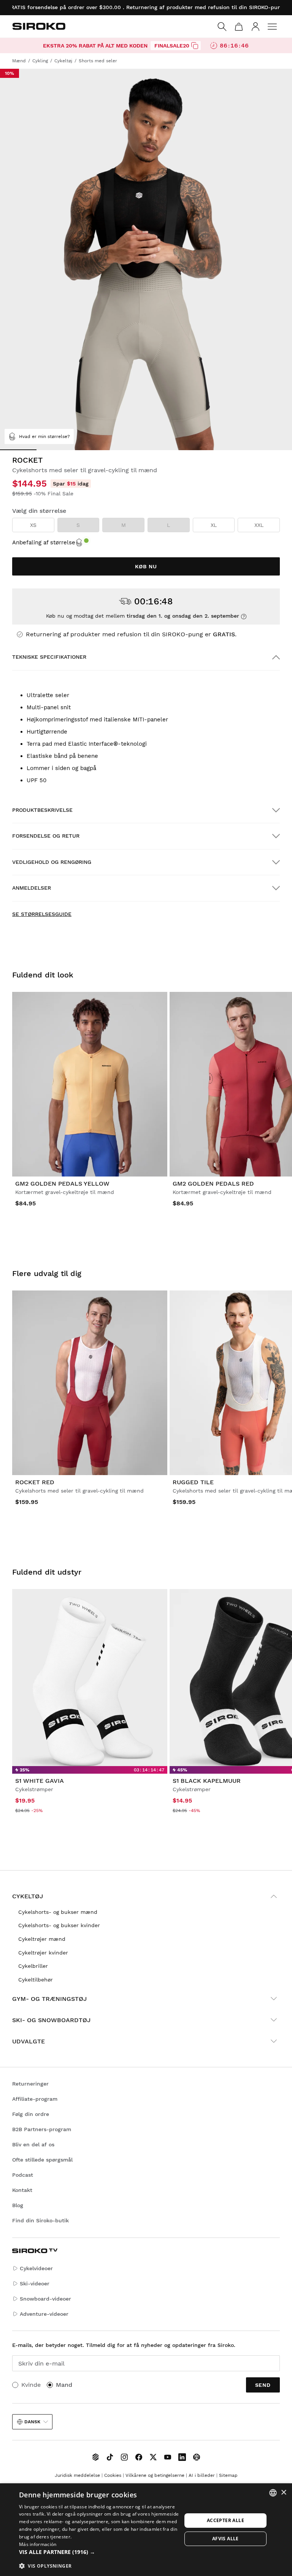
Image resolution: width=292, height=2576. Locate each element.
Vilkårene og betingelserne (155, 2475)
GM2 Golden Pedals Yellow (62, 1184)
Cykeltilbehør (36, 1980)
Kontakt (22, 2190)
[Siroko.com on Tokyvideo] (197, 2457)
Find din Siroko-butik (40, 2220)
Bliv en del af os (33, 2144)
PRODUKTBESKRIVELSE (42, 810)
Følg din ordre (31, 2114)
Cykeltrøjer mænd (42, 1939)
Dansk (32, 2422)
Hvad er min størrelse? (44, 436)
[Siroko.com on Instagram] (124, 2457)
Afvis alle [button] (225, 2539)
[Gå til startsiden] (39, 26)
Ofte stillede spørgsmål (42, 2160)
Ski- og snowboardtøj (51, 2020)
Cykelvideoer (36, 2268)
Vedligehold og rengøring (52, 862)
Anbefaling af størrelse (44, 542)
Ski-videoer (35, 2283)
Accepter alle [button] (225, 2520)
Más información (38, 2544)
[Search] (222, 27)
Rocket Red (35, 1482)
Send (263, 2385)
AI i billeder (202, 2475)
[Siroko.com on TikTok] (110, 2457)
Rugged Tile (193, 1482)
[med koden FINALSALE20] (195, 46)
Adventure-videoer (44, 2314)
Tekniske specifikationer (49, 657)
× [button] (283, 2493)
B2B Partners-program (42, 2129)
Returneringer (30, 2084)
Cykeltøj (28, 1896)
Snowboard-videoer (45, 2299)
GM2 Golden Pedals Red (213, 1184)
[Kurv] (239, 27)
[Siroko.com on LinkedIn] (182, 2457)
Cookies (113, 2475)
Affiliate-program (35, 2099)
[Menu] (272, 27)
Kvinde (31, 2385)
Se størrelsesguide (42, 914)
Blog (18, 2205)
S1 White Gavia (40, 1781)
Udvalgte (29, 2041)
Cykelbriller (33, 1966)
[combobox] (273, 2493)
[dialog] (146, 2530)
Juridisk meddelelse (77, 2475)
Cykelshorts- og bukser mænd (58, 1912)
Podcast (23, 2175)
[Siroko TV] (95, 2457)
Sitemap (228, 2475)
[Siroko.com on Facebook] (139, 2457)
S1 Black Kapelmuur (207, 1781)
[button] (100, 2552)
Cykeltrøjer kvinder (43, 1953)
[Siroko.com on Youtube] (168, 2457)
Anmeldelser (32, 888)
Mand (64, 2385)
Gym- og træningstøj (49, 1999)
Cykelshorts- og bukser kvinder (59, 1925)
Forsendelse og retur (46, 836)
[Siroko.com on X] (153, 2457)
